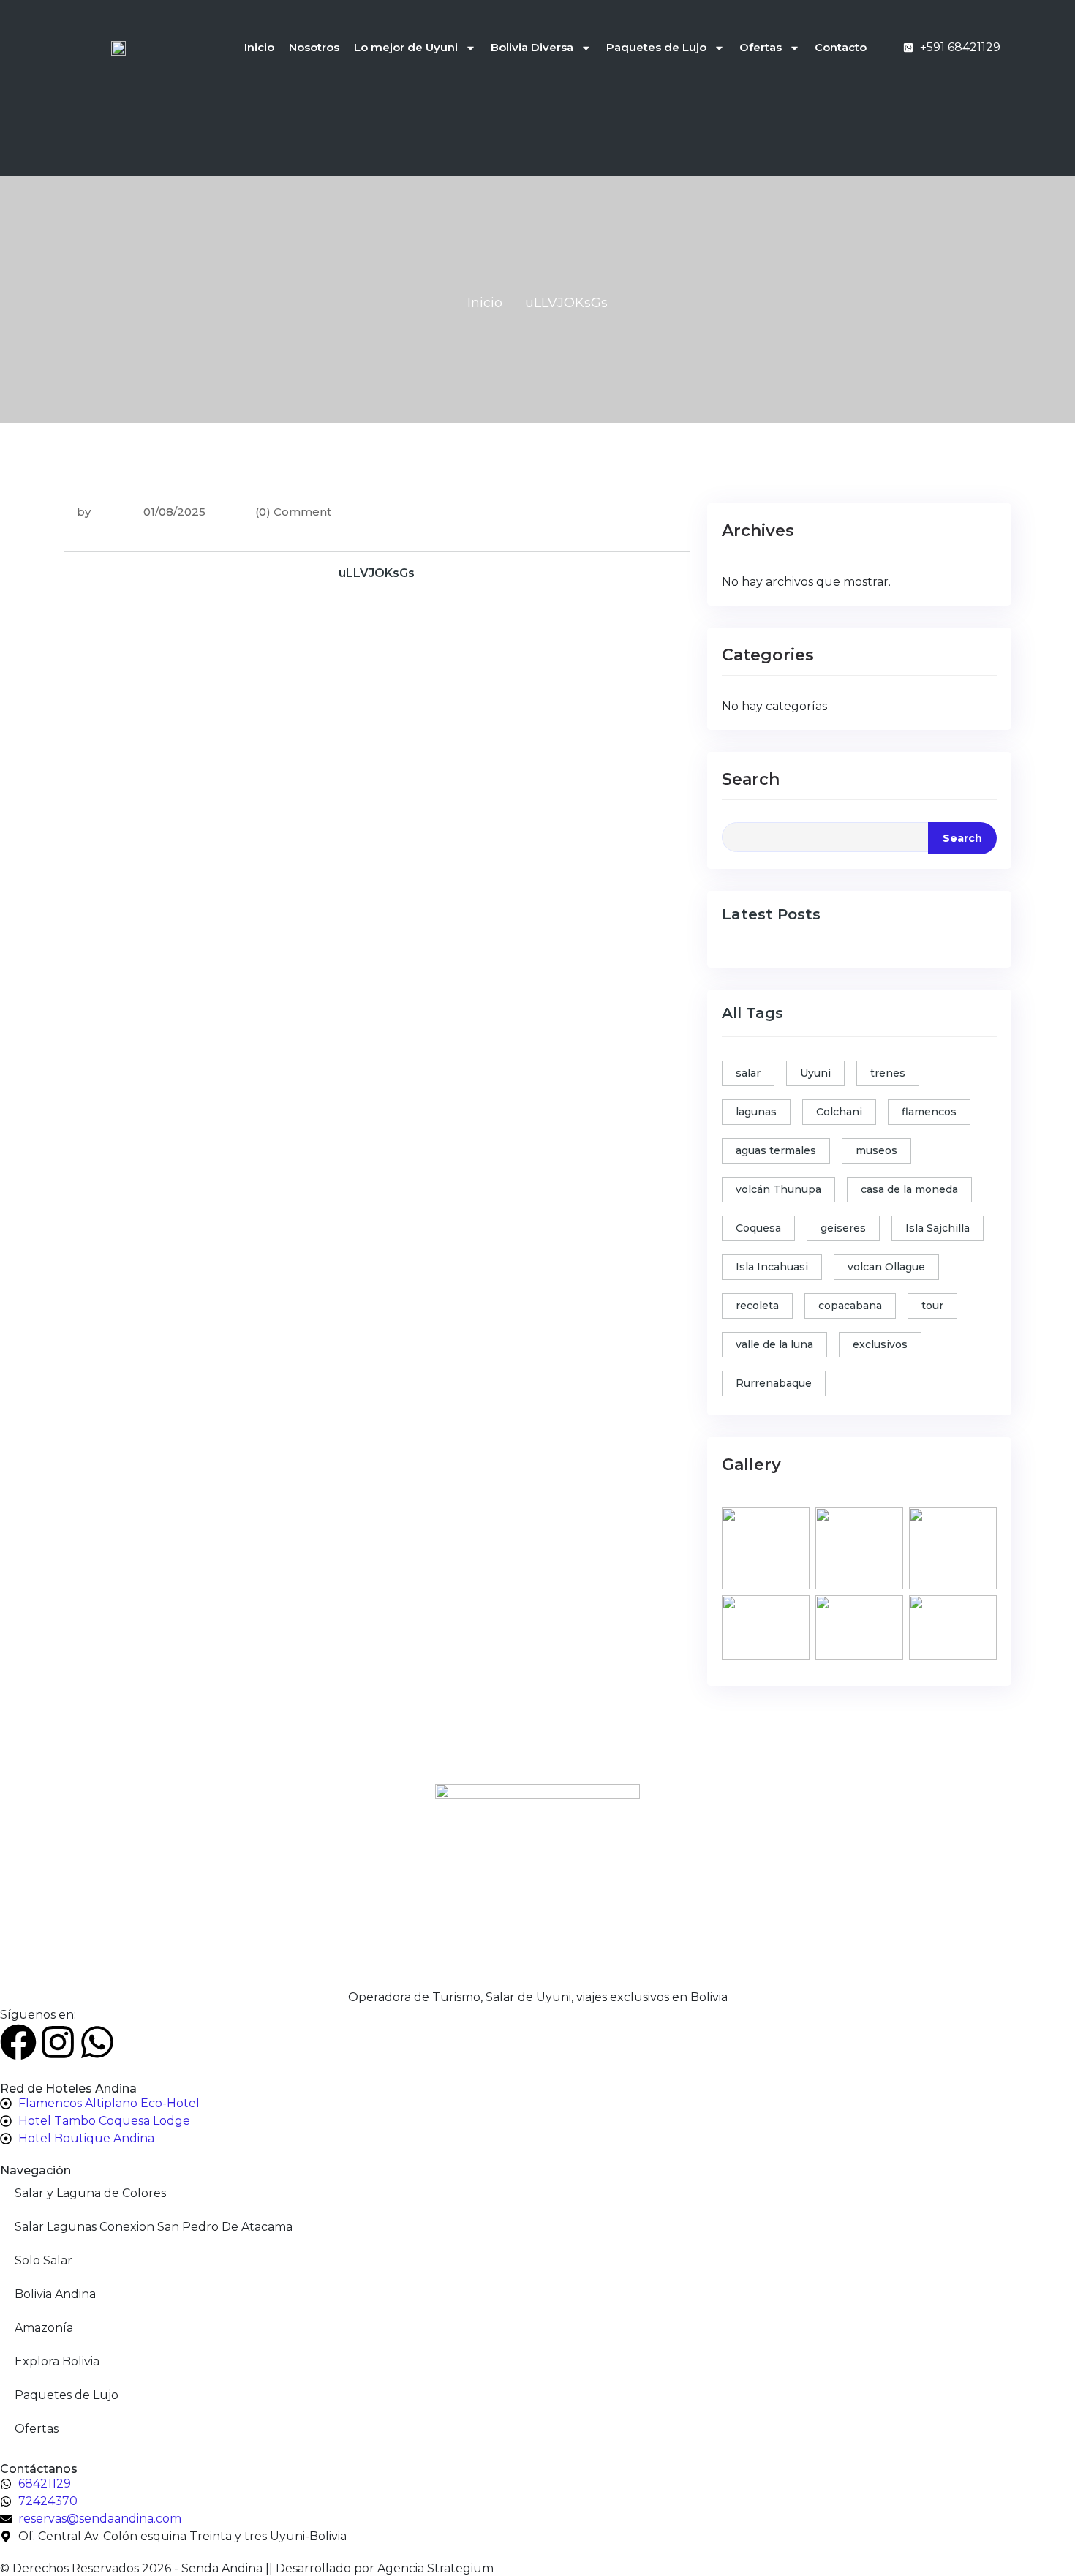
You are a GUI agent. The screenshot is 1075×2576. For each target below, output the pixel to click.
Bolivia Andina (55, 2294)
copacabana (850, 1306)
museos (876, 1150)
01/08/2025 (173, 512)
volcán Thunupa (778, 1189)
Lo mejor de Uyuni (406, 47)
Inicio (259, 47)
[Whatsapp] (97, 2042)
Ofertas (761, 47)
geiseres (843, 1228)
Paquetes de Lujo (656, 47)
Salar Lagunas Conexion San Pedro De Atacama (154, 2227)
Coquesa (758, 1228)
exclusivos (880, 1344)
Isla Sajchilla (938, 1228)
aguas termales (776, 1150)
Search (751, 779)
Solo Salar (44, 2260)
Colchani (839, 1112)
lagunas (756, 1112)
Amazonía (44, 2328)
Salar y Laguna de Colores (90, 2193)
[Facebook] (18, 2042)
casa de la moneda (909, 1189)
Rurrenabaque (774, 1383)
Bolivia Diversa (532, 47)
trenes (888, 1073)
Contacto (841, 47)
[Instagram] (58, 2042)
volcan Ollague (886, 1267)
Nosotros (314, 47)
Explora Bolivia (57, 2361)
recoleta (757, 1306)
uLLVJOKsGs (377, 573)
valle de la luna (774, 1344)
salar (748, 1073)
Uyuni (815, 1073)
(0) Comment (293, 512)
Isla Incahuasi (772, 1267)
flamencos (929, 1112)
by (84, 512)
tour (932, 1306)
